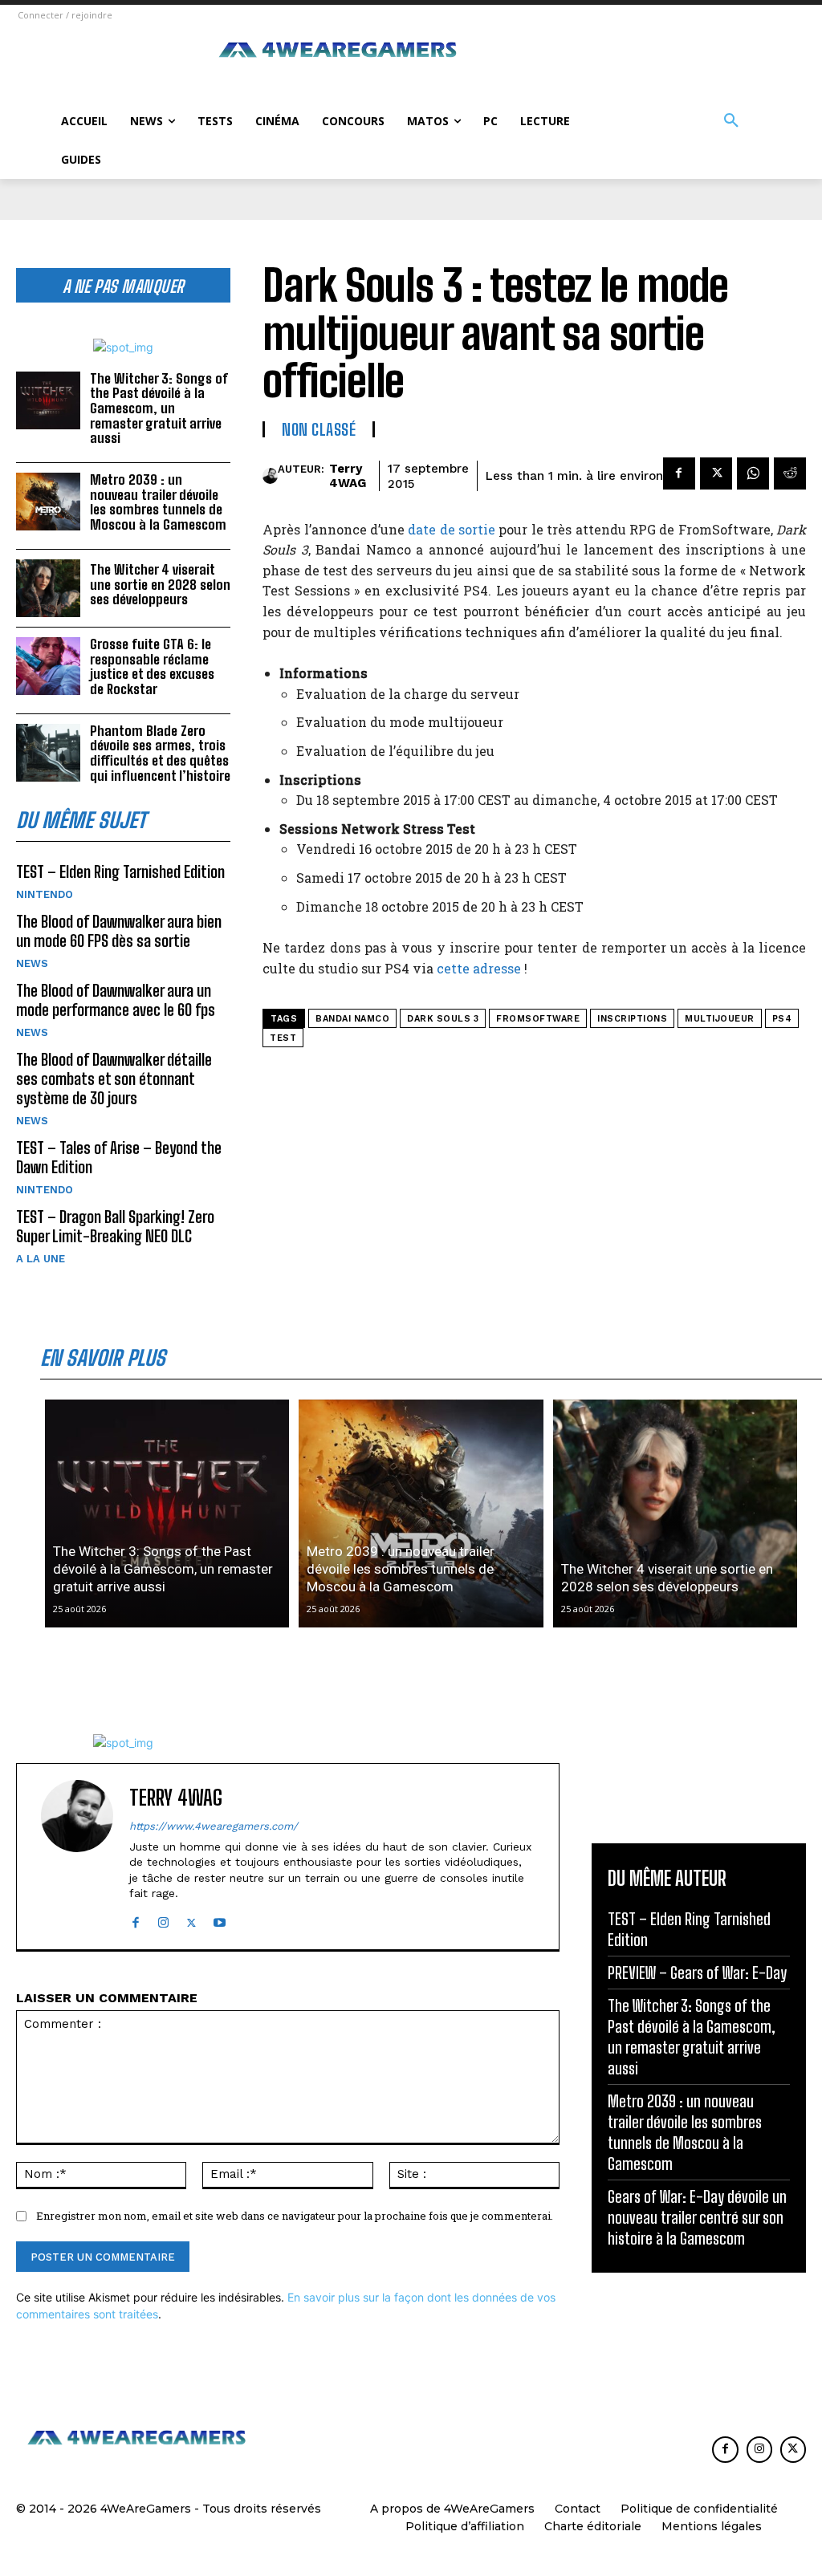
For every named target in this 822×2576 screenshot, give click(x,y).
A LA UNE (41, 1259)
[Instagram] (163, 1919)
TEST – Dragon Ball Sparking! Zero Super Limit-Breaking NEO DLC (115, 1226)
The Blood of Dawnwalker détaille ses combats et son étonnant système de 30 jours (114, 1079)
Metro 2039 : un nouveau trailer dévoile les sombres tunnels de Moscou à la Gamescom (158, 502)
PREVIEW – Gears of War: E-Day (697, 1973)
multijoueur (720, 1019)
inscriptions (632, 1019)
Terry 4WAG (348, 476)
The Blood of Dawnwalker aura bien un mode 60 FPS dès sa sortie (119, 931)
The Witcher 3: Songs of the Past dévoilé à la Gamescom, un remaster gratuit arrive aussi (159, 408)
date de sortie (452, 529)
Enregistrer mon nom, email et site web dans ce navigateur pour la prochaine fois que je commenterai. (295, 2216)
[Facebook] (679, 473)
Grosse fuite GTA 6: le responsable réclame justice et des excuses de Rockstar (152, 666)
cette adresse (479, 968)
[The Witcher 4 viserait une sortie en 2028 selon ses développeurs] (48, 588)
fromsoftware (538, 1019)
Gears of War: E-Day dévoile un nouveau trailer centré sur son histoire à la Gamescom (697, 2217)
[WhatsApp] (753, 473)
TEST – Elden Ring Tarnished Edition (120, 872)
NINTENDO (45, 894)
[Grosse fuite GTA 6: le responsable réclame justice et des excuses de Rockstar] (48, 666)
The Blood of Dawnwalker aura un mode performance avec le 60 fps (116, 1000)
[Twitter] (716, 473)
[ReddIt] (790, 473)
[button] (731, 121)
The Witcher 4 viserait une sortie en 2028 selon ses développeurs (160, 584)
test (283, 1038)
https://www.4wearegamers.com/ (214, 1826)
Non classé (319, 429)
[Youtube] (220, 1919)
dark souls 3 (443, 1019)
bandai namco (352, 1019)
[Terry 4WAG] (270, 476)
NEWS (32, 963)
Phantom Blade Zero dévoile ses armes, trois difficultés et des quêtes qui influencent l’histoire (160, 753)
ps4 (782, 1019)
